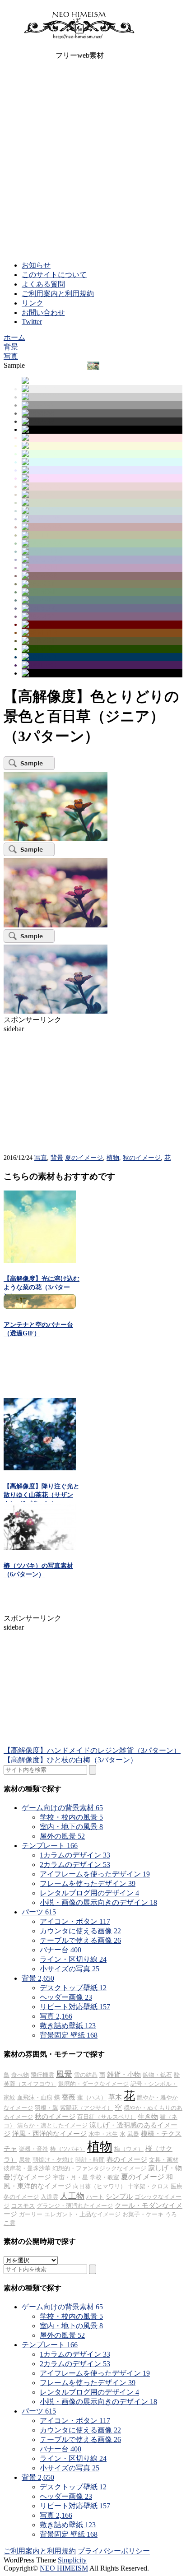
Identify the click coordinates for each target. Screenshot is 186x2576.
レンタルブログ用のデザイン (89, 1893)
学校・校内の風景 (71, 1817)
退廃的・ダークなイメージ (93, 2084)
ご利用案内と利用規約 (58, 294)
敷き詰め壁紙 (68, 2026)
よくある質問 (43, 284)
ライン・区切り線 (73, 1959)
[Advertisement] (93, 161)
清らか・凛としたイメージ (52, 2125)
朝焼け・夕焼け (53, 2160)
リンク (33, 303)
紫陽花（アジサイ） (86, 2108)
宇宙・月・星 (70, 2177)
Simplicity (72, 2560)
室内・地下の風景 (71, 1827)
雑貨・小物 (124, 2075)
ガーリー (31, 2214)
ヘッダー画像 (66, 1997)
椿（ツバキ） (68, 2149)
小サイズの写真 (70, 1969)
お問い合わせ (43, 313)
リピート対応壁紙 (75, 2007)
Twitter (32, 322)
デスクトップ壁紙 (73, 1988)
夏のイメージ (84, 1158)
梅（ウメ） (129, 2149)
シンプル (119, 2196)
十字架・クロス (148, 2186)
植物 (113, 1158)
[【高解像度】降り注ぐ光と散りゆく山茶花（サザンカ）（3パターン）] (40, 1468)
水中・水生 (103, 2134)
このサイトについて (54, 275)
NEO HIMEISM (64, 2568)
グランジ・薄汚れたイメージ (75, 2206)
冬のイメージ (21, 2197)
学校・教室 (105, 2177)
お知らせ (36, 265)
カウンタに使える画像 (80, 1931)
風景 (64, 2074)
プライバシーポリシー (114, 2551)
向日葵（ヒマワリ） (100, 2186)
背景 (57, 1158)
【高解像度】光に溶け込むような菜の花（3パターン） (42, 1287)
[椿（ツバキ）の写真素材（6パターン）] (40, 1548)
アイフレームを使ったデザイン (95, 1874)
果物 (25, 2160)
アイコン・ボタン (75, 1921)
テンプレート (50, 1846)
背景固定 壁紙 (69, 2035)
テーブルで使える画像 (80, 1940)
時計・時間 (90, 2160)
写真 (41, 1158)
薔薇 (69, 2097)
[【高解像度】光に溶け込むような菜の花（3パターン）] (40, 1260)
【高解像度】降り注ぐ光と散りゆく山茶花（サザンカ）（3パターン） (42, 1495)
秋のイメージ (142, 1158)
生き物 (148, 2117)
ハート (95, 2197)
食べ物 (20, 2075)
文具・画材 (164, 2160)
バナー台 (60, 1950)
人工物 (72, 2196)
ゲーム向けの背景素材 (62, 1808)
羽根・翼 (46, 2108)
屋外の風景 (62, 1836)
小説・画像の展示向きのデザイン (98, 1902)
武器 (133, 2134)
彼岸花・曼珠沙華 (27, 2168)
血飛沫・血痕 (35, 2097)
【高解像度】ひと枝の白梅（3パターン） (70, 1760)
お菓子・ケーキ (143, 2214)
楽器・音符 (34, 2149)
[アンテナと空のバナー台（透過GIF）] (40, 1306)
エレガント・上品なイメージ (82, 2214)
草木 (115, 2097)
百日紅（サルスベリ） (107, 2117)
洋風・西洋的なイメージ (49, 2134)
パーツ (39, 1912)
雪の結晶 (86, 2075)
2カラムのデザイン (75, 1865)
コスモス (23, 2206)
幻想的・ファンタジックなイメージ (99, 2168)
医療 (177, 2186)
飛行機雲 (42, 2075)
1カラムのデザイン (75, 1855)
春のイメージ (127, 2159)
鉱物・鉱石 (157, 2075)
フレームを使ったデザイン (88, 1883)
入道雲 (49, 2197)
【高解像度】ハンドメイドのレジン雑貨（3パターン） (92, 1750)
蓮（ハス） (92, 2097)
